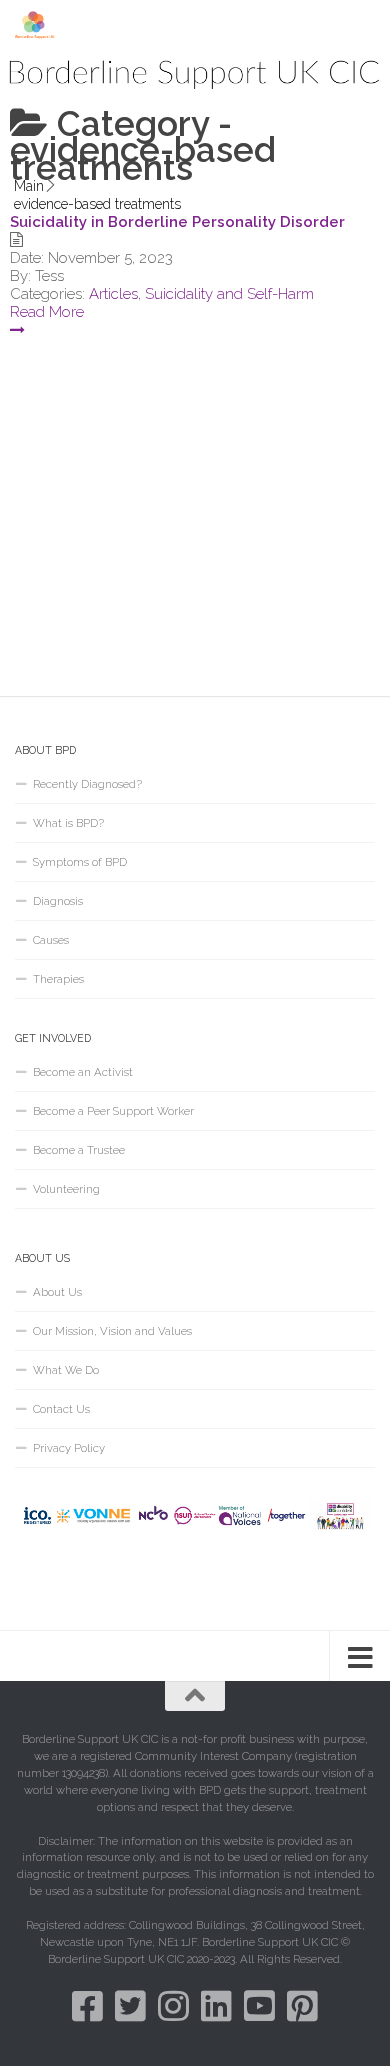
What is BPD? (68, 823)
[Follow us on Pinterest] (302, 2005)
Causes (51, 940)
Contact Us (61, 1409)
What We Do (66, 1370)
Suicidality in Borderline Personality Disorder (177, 222)
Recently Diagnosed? (87, 784)
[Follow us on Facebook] (87, 2005)
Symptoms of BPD (80, 862)
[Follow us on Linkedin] (216, 2005)
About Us (57, 1292)
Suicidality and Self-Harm (229, 294)
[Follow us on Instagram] (173, 2005)
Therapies (58, 979)
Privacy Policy (69, 1448)
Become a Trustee (79, 1150)
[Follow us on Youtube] (259, 2005)
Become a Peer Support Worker (113, 1111)
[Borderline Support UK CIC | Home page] (42, 25)
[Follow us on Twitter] (130, 2005)
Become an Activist (83, 1072)
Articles (113, 294)
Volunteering (66, 1189)
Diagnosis (58, 901)
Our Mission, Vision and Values (112, 1331)
